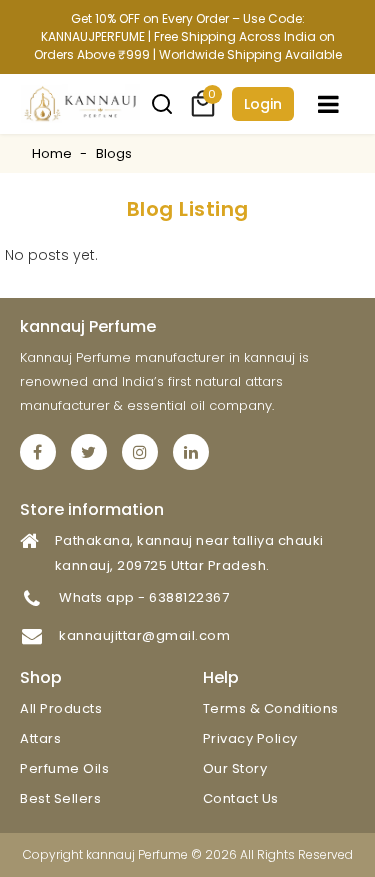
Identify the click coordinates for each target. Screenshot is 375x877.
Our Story (235, 768)
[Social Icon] (38, 452)
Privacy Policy (250, 738)
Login (263, 104)
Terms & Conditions (271, 708)
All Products (61, 708)
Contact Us (241, 798)
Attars (40, 738)
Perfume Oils (64, 768)
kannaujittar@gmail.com (144, 635)
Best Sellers (60, 798)
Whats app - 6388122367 (144, 597)
